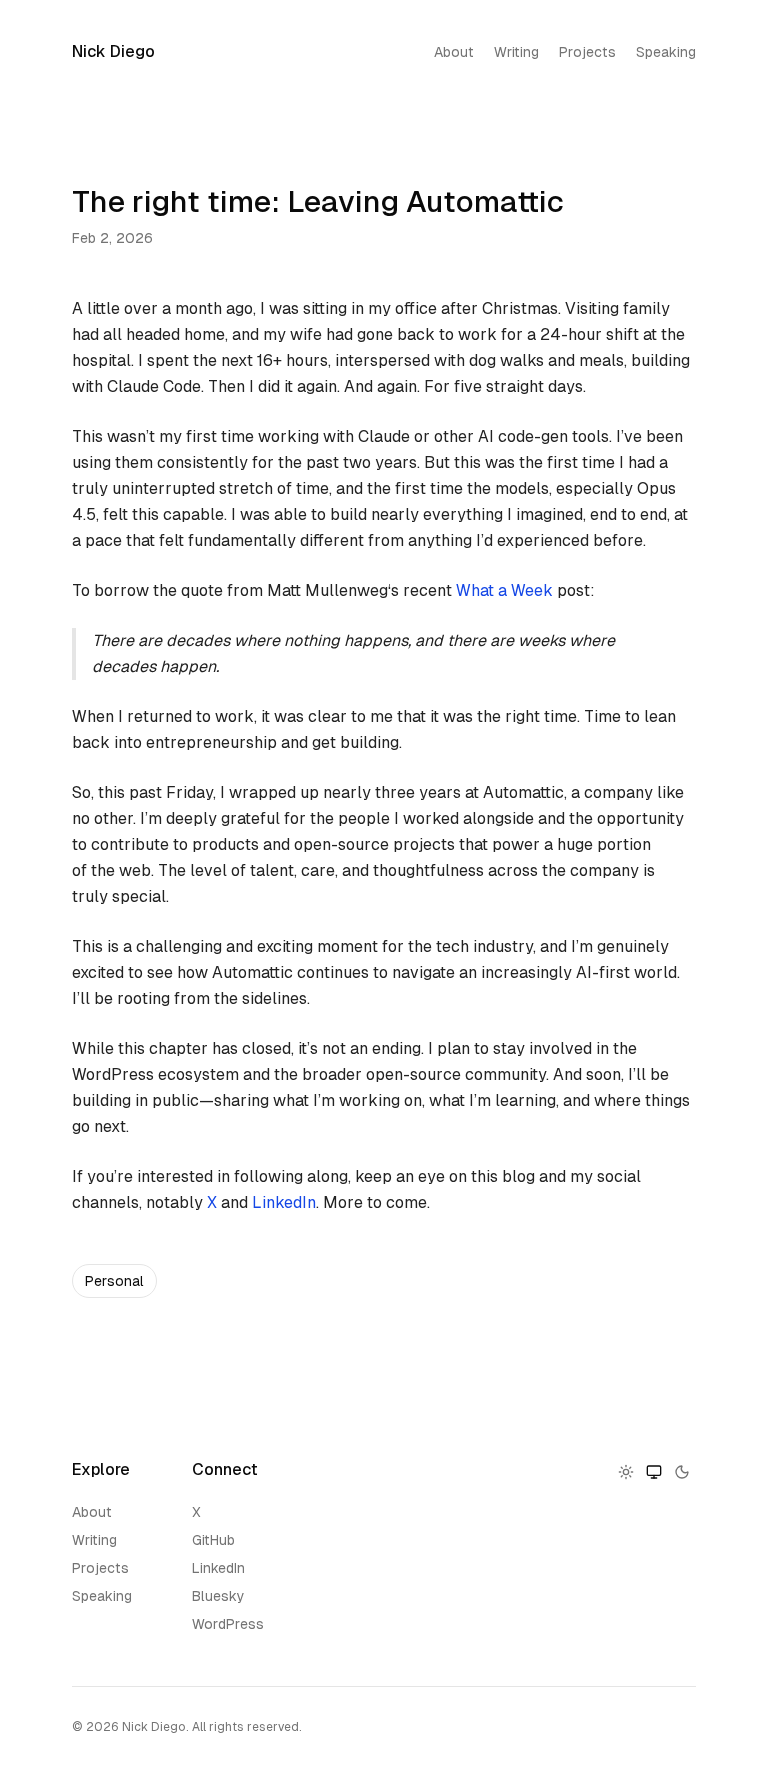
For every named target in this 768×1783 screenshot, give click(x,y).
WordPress (228, 1624)
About (454, 52)
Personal (114, 1281)
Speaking (666, 52)
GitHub (213, 1540)
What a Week (504, 590)
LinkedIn (284, 1202)
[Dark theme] (682, 1472)
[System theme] (654, 1472)
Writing (516, 52)
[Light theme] (626, 1472)
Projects (587, 52)
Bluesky (218, 1596)
